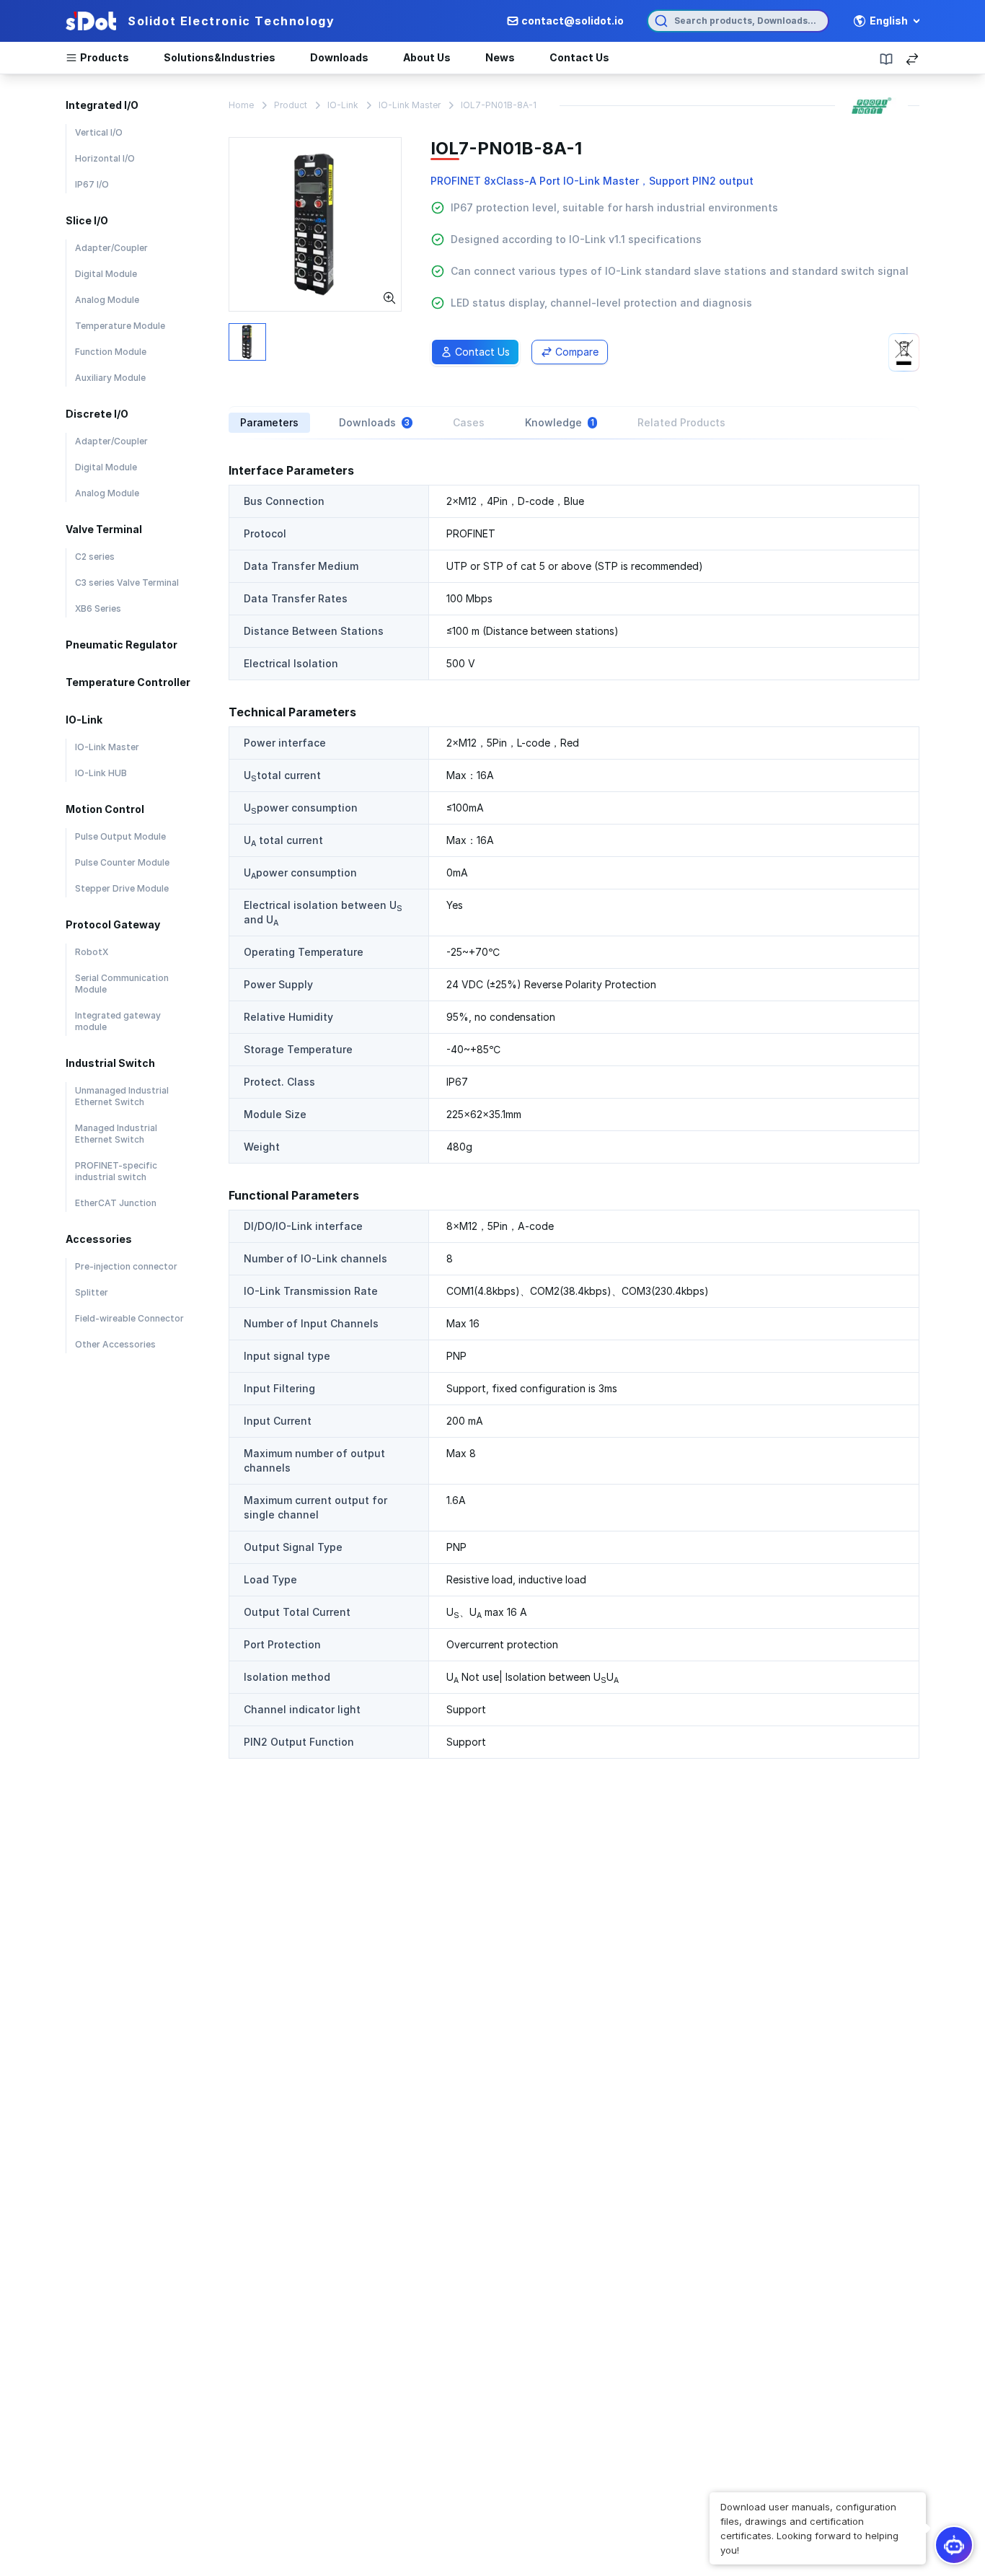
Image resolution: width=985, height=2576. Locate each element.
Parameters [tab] (269, 422)
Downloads (339, 57)
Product (291, 105)
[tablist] (574, 423)
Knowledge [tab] (560, 422)
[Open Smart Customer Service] (954, 2545)
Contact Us (579, 57)
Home (241, 105)
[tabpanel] (574, 1110)
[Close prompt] (711, 2494)
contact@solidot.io (573, 21)
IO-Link (343, 105)
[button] (818, 2528)
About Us (427, 57)
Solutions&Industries (220, 57)
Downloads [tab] (374, 422)
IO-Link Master (410, 105)
